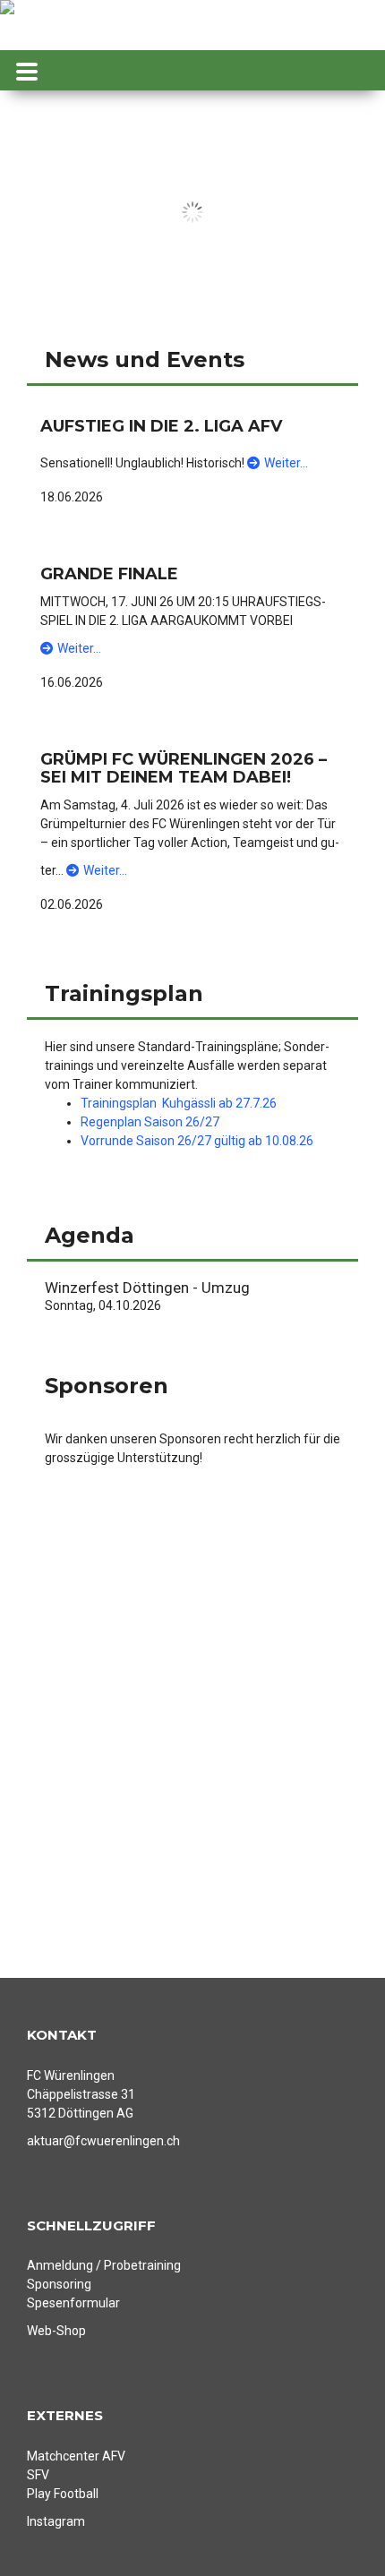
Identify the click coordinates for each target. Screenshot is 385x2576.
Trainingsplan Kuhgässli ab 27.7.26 (179, 1103)
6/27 (206, 1122)
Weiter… (286, 463)
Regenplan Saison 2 (137, 1122)
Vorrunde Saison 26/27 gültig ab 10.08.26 (197, 1141)
